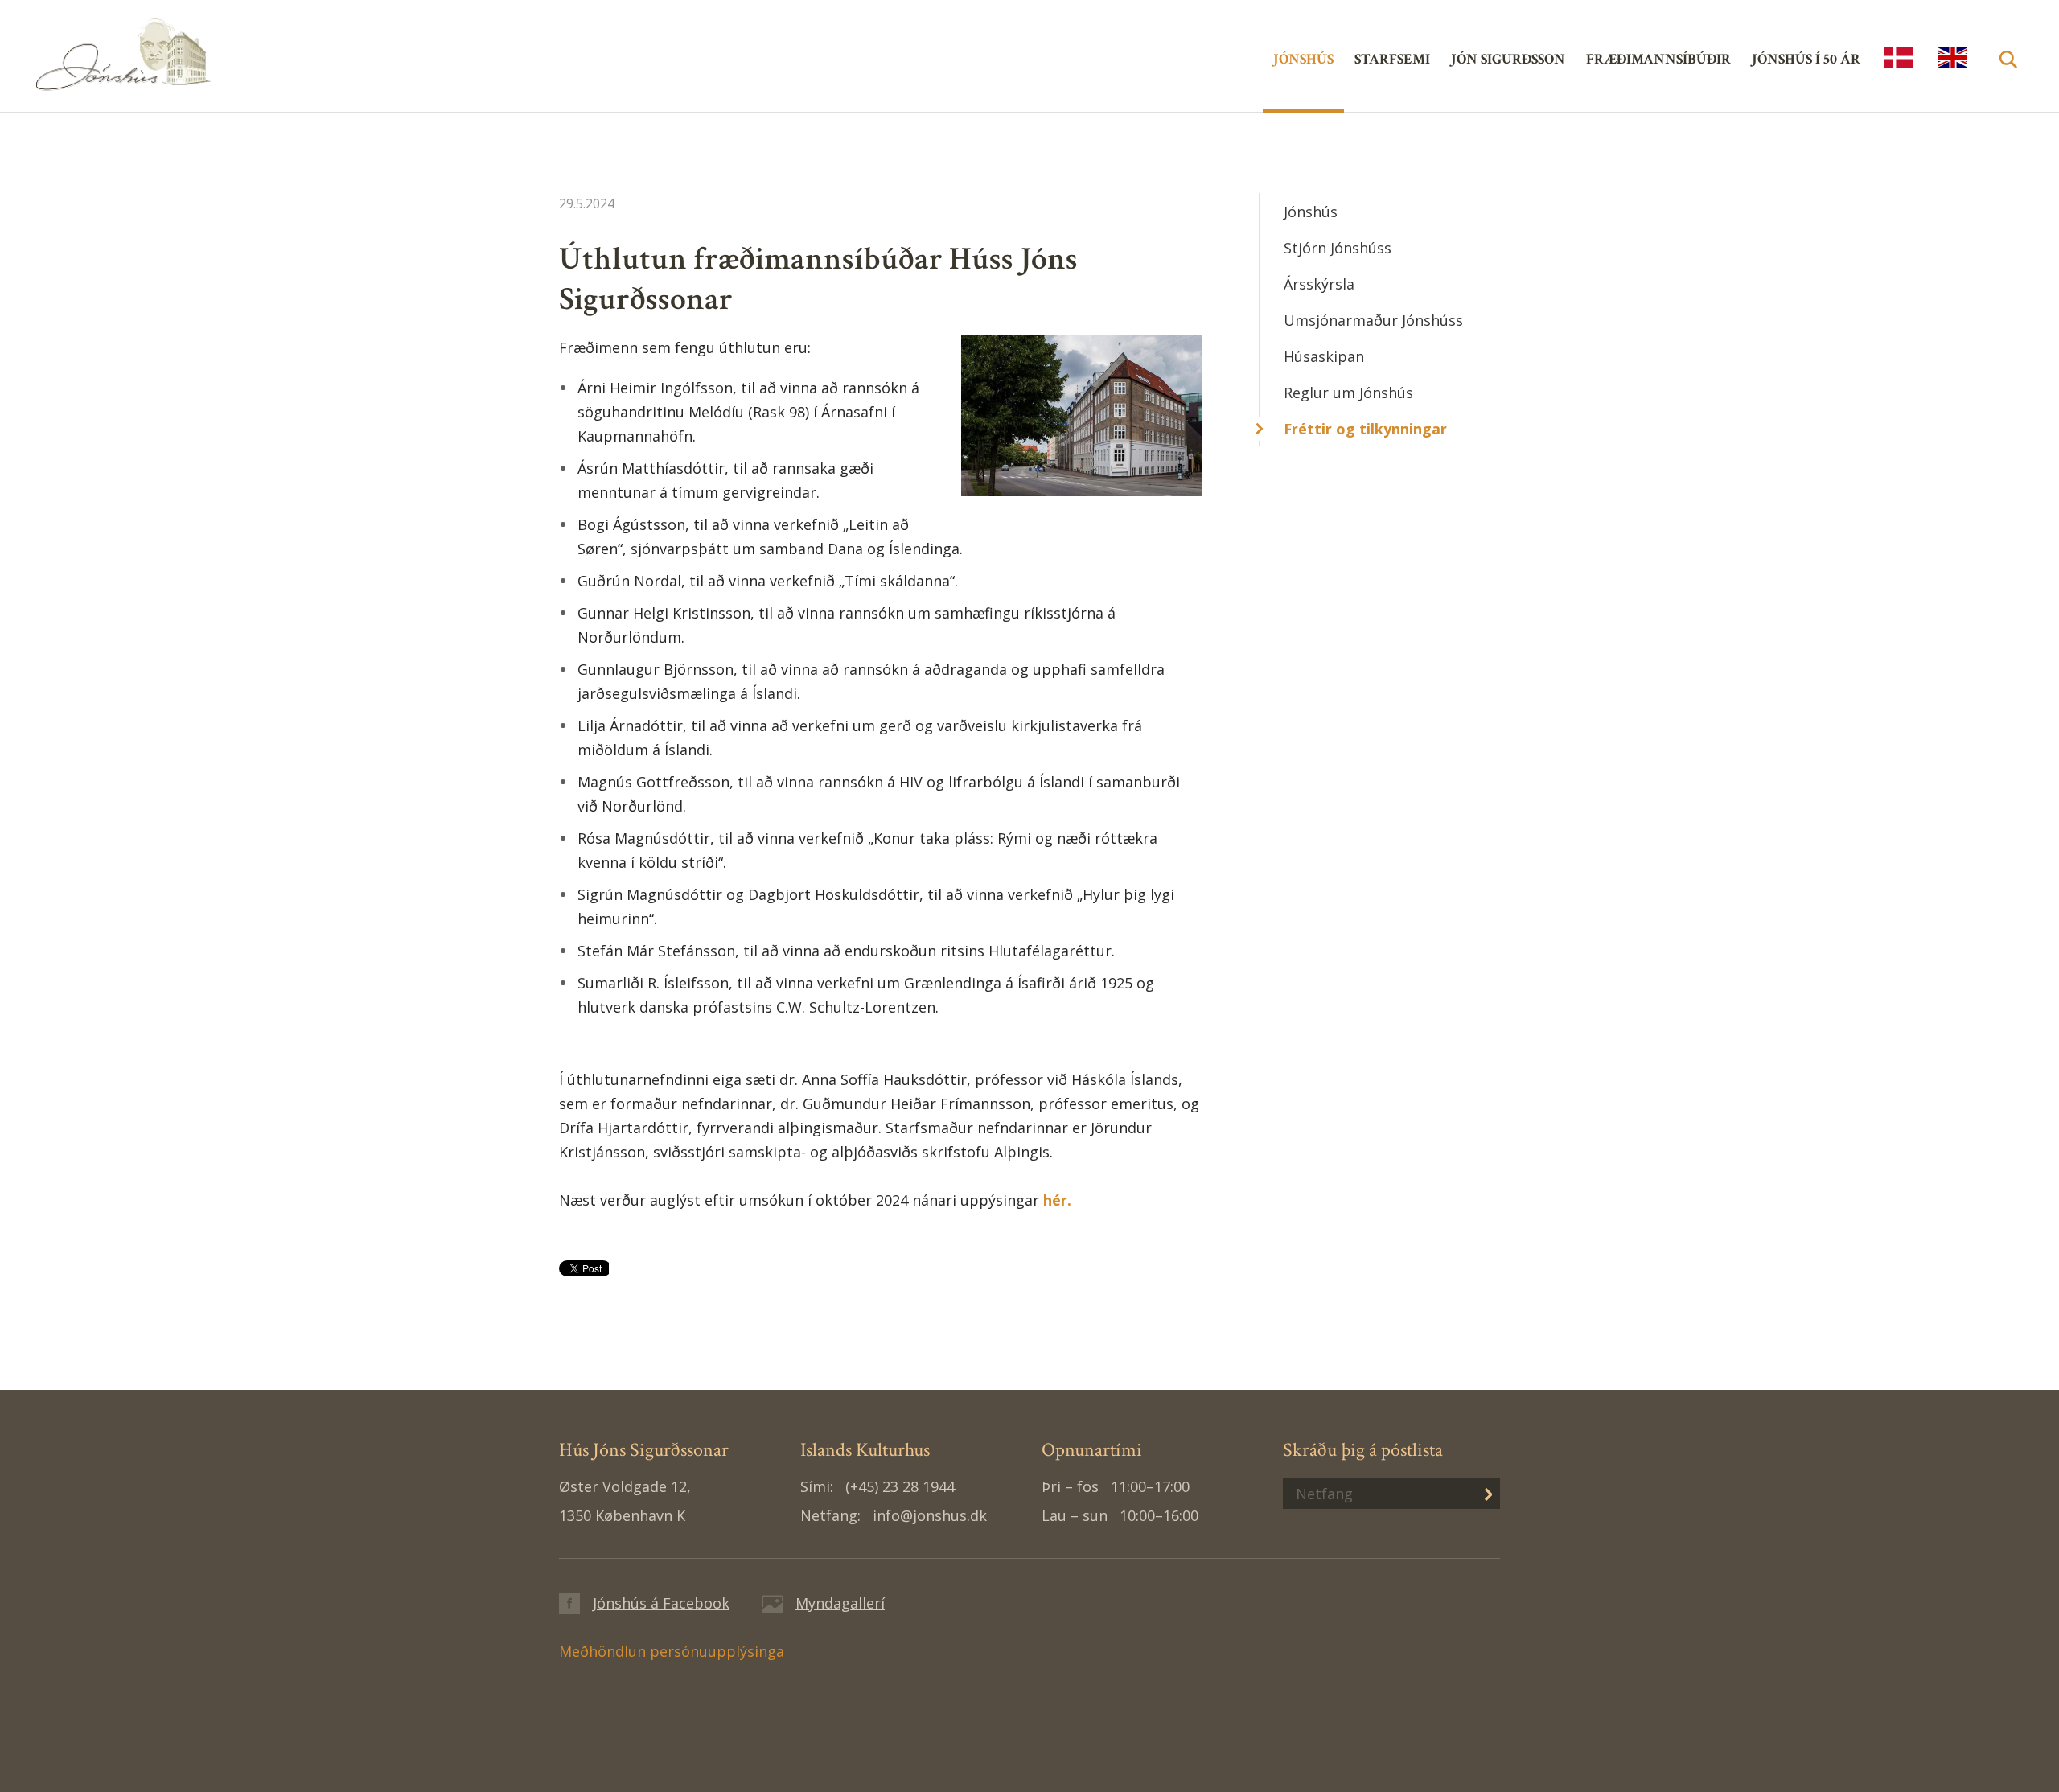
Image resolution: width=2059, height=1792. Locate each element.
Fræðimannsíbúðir (1658, 59)
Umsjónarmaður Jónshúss (1373, 320)
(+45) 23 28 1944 (900, 1486)
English (1953, 58)
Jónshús (197, 53)
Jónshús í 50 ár (1806, 59)
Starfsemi (1392, 59)
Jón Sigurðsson (1508, 59)
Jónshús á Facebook (661, 1603)
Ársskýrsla (1319, 284)
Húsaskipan (1324, 356)
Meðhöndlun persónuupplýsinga (672, 1651)
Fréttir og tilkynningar (1365, 429)
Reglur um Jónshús (1348, 393)
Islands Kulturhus (1898, 58)
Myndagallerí (840, 1603)
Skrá (1476, 1493)
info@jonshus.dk (930, 1515)
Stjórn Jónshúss (1338, 248)
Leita (2008, 78)
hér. (1059, 1200)
